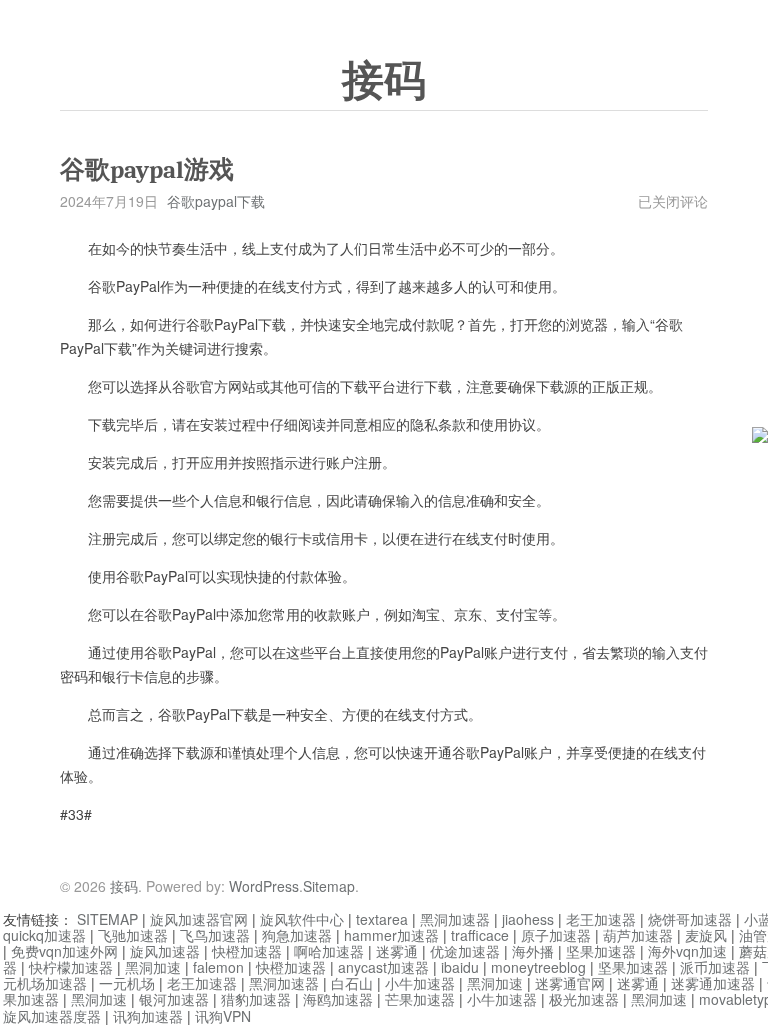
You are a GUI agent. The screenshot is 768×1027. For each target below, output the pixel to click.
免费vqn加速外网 (64, 951)
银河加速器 (174, 999)
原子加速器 (556, 935)
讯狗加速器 (148, 1016)
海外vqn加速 (687, 951)
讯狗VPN (223, 1016)
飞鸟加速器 (215, 935)
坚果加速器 (601, 951)
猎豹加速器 (256, 999)
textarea (382, 919)
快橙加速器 (247, 951)
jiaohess (528, 919)
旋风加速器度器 (52, 1016)
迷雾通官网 (570, 983)
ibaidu (460, 967)
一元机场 (127, 983)
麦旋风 (706, 935)
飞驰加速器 (133, 935)
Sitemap (329, 886)
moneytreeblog (538, 967)
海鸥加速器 (338, 999)
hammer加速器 (391, 935)
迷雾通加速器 (713, 983)
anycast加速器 (383, 967)
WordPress (264, 886)
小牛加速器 (420, 983)
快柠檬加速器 (71, 967)
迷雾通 (397, 951)
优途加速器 (465, 951)
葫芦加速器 (638, 935)
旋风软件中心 (302, 919)
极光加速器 (584, 999)
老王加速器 (601, 919)
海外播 (533, 951)
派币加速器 (715, 967)
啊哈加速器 (329, 951)
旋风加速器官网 (199, 919)
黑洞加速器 (455, 919)
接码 (384, 81)
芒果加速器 (420, 999)
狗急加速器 (297, 935)
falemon (218, 967)
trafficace (480, 935)
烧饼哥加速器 (690, 919)
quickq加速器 (44, 935)
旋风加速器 (165, 951)
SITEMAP (107, 919)
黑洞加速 (153, 967)
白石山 (352, 983)
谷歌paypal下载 (216, 201)
